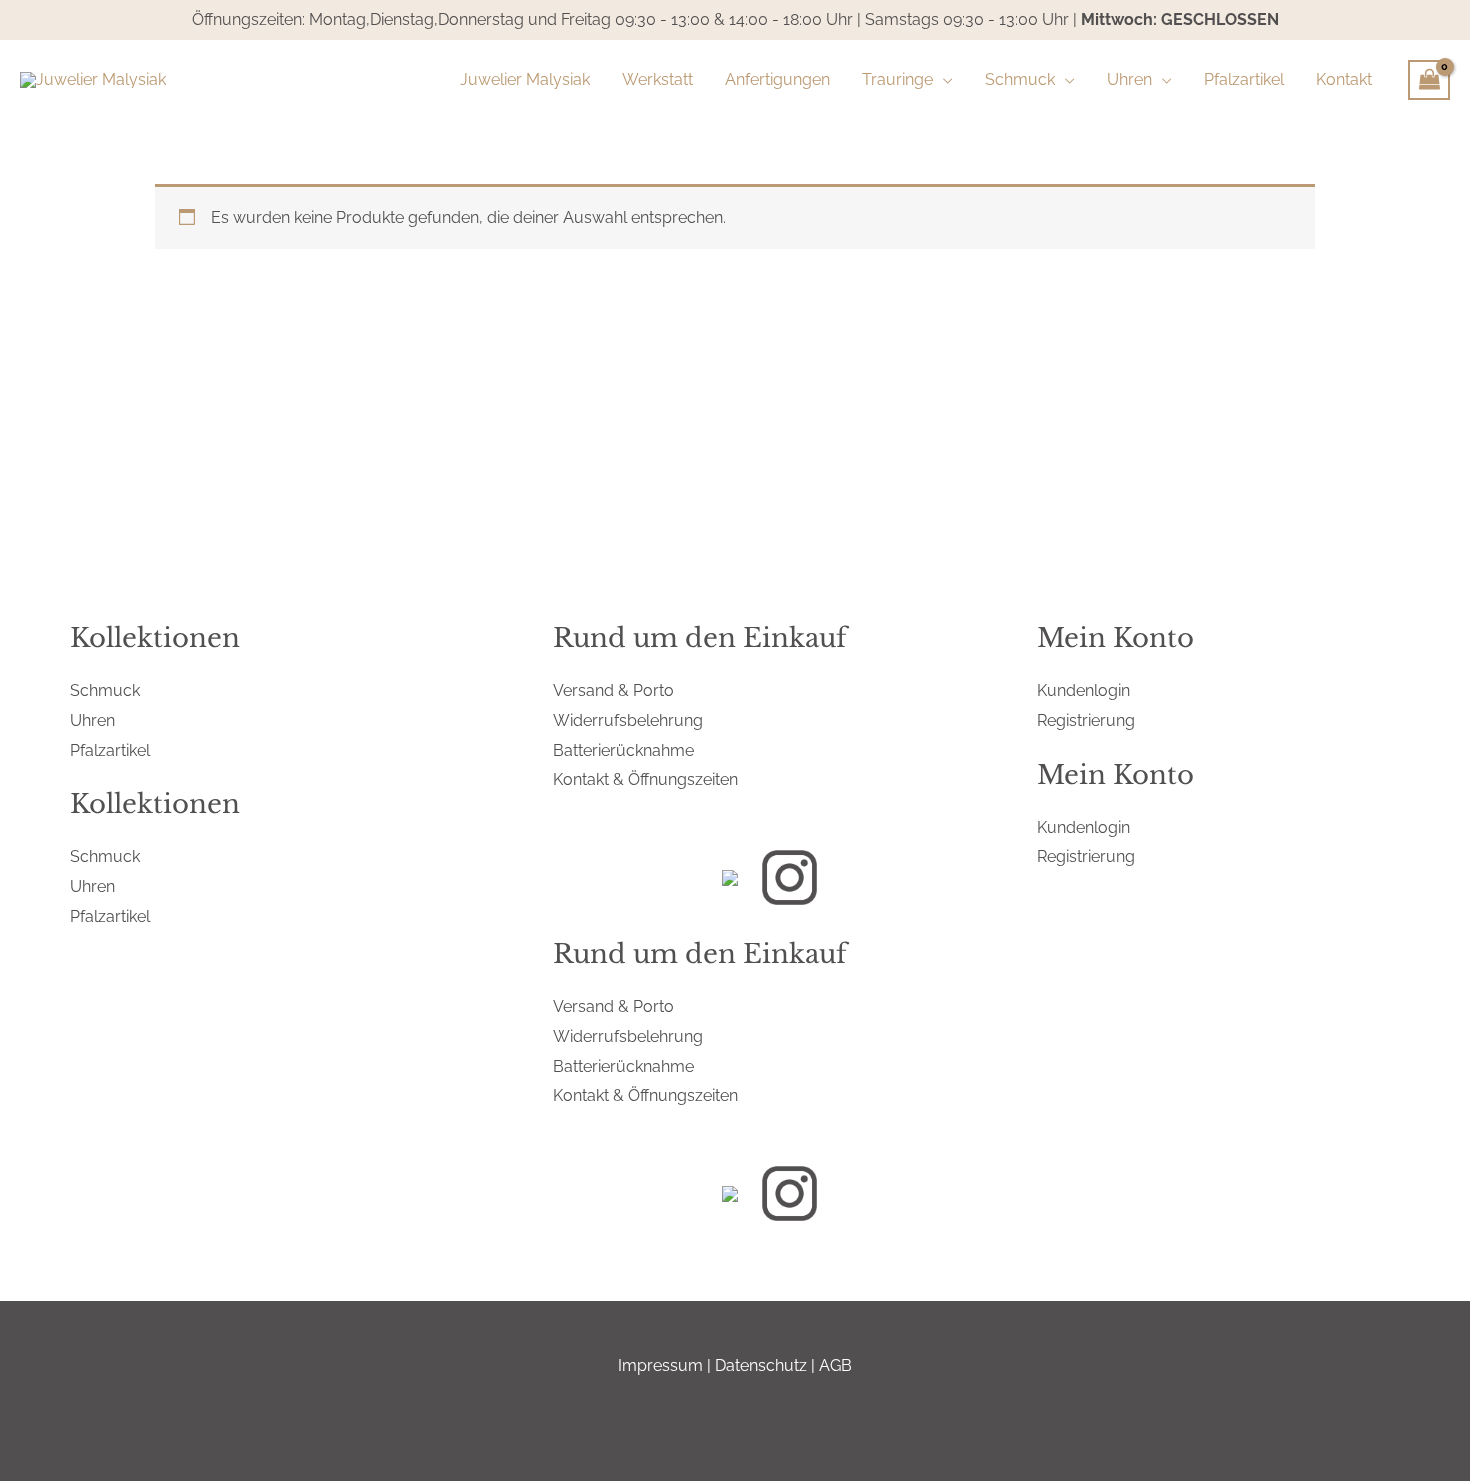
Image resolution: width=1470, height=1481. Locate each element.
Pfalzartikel (110, 750)
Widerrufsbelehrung (628, 720)
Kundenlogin (1083, 690)
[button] (943, 80)
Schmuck (105, 690)
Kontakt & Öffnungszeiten (645, 779)
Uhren (92, 720)
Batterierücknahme (623, 750)
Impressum (660, 1365)
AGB (835, 1365)
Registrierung (1086, 720)
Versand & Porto (613, 690)
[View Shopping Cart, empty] (1429, 80)
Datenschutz (761, 1365)
